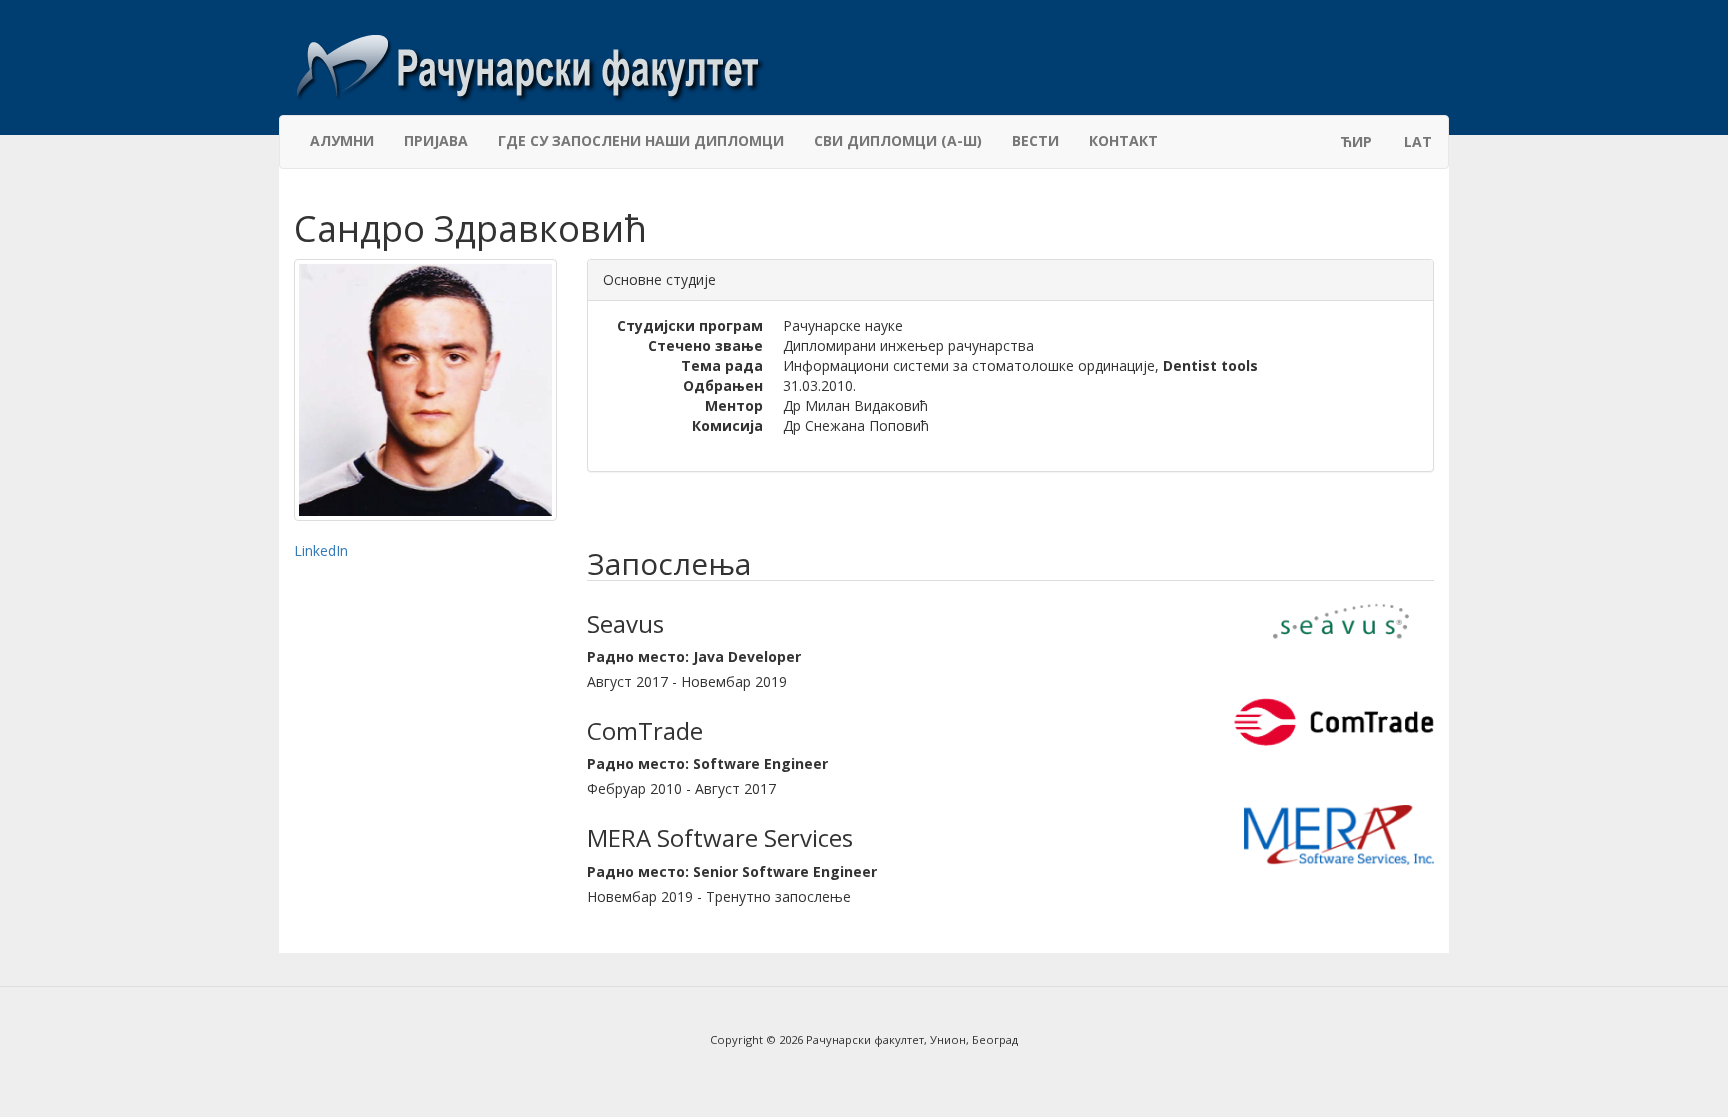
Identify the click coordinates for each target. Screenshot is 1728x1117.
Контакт (1123, 140)
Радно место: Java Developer (694, 656)
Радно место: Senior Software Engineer (732, 871)
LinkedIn (321, 550)
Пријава (436, 140)
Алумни (342, 140)
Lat (1418, 141)
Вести (1035, 140)
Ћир (1356, 141)
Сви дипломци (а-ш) (898, 140)
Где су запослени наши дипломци (641, 140)
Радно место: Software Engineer (707, 763)
